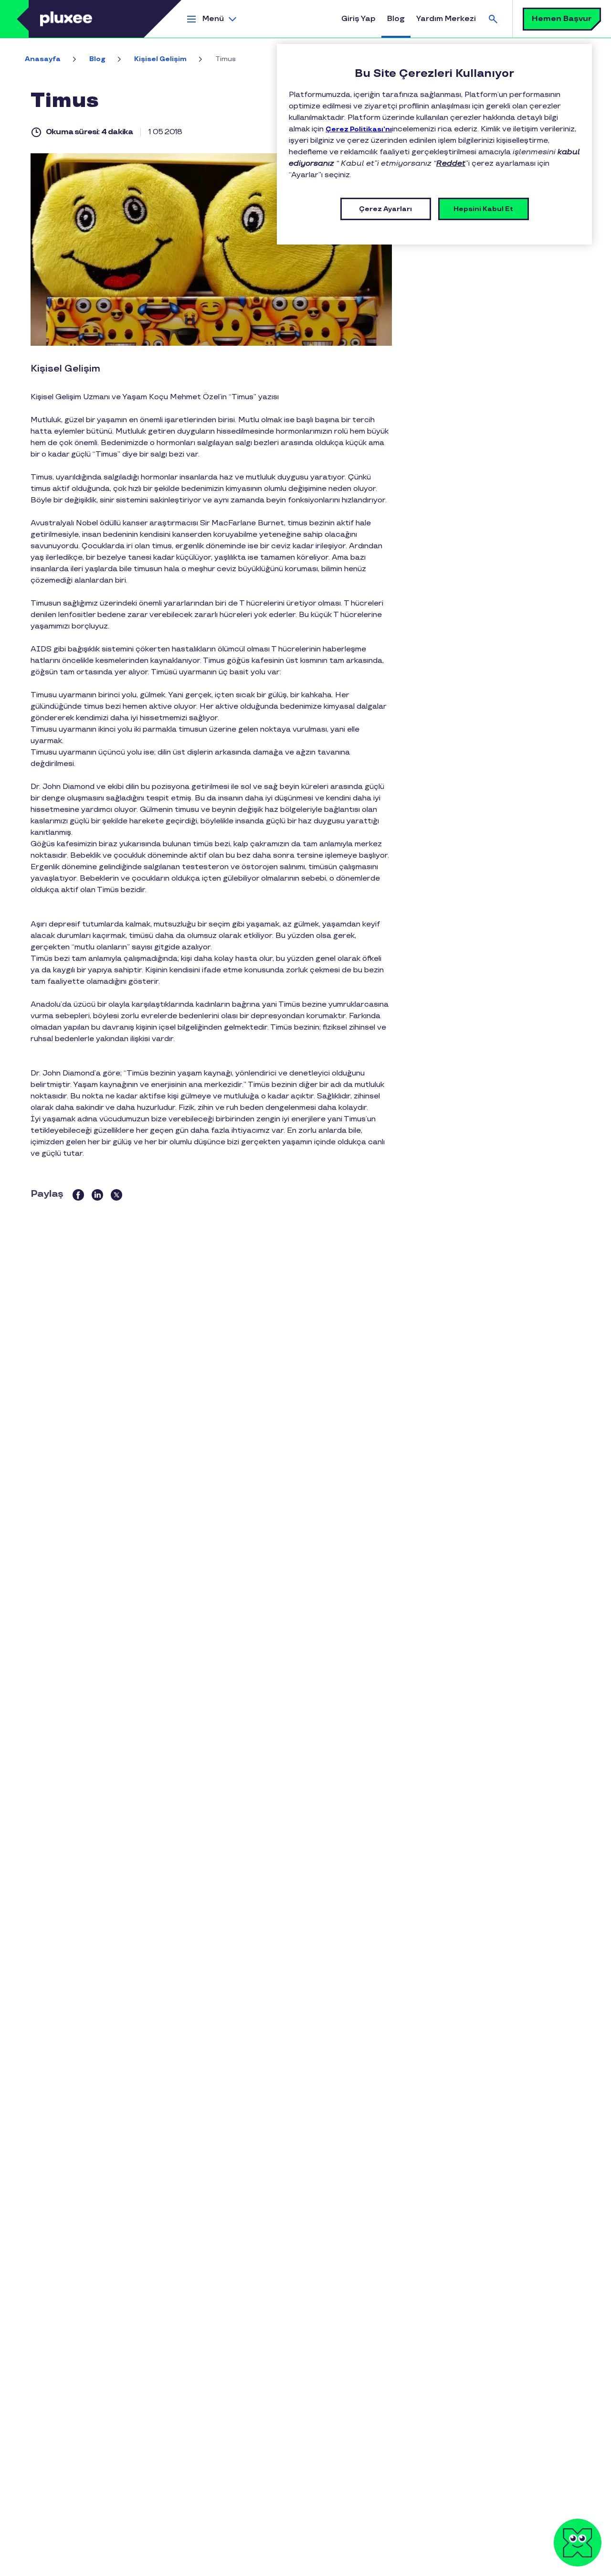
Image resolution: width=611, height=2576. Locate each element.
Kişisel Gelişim (160, 59)
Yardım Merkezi (446, 19)
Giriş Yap (358, 19)
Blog (396, 19)
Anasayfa (43, 59)
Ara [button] (493, 19)
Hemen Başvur (562, 19)
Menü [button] (213, 19)
